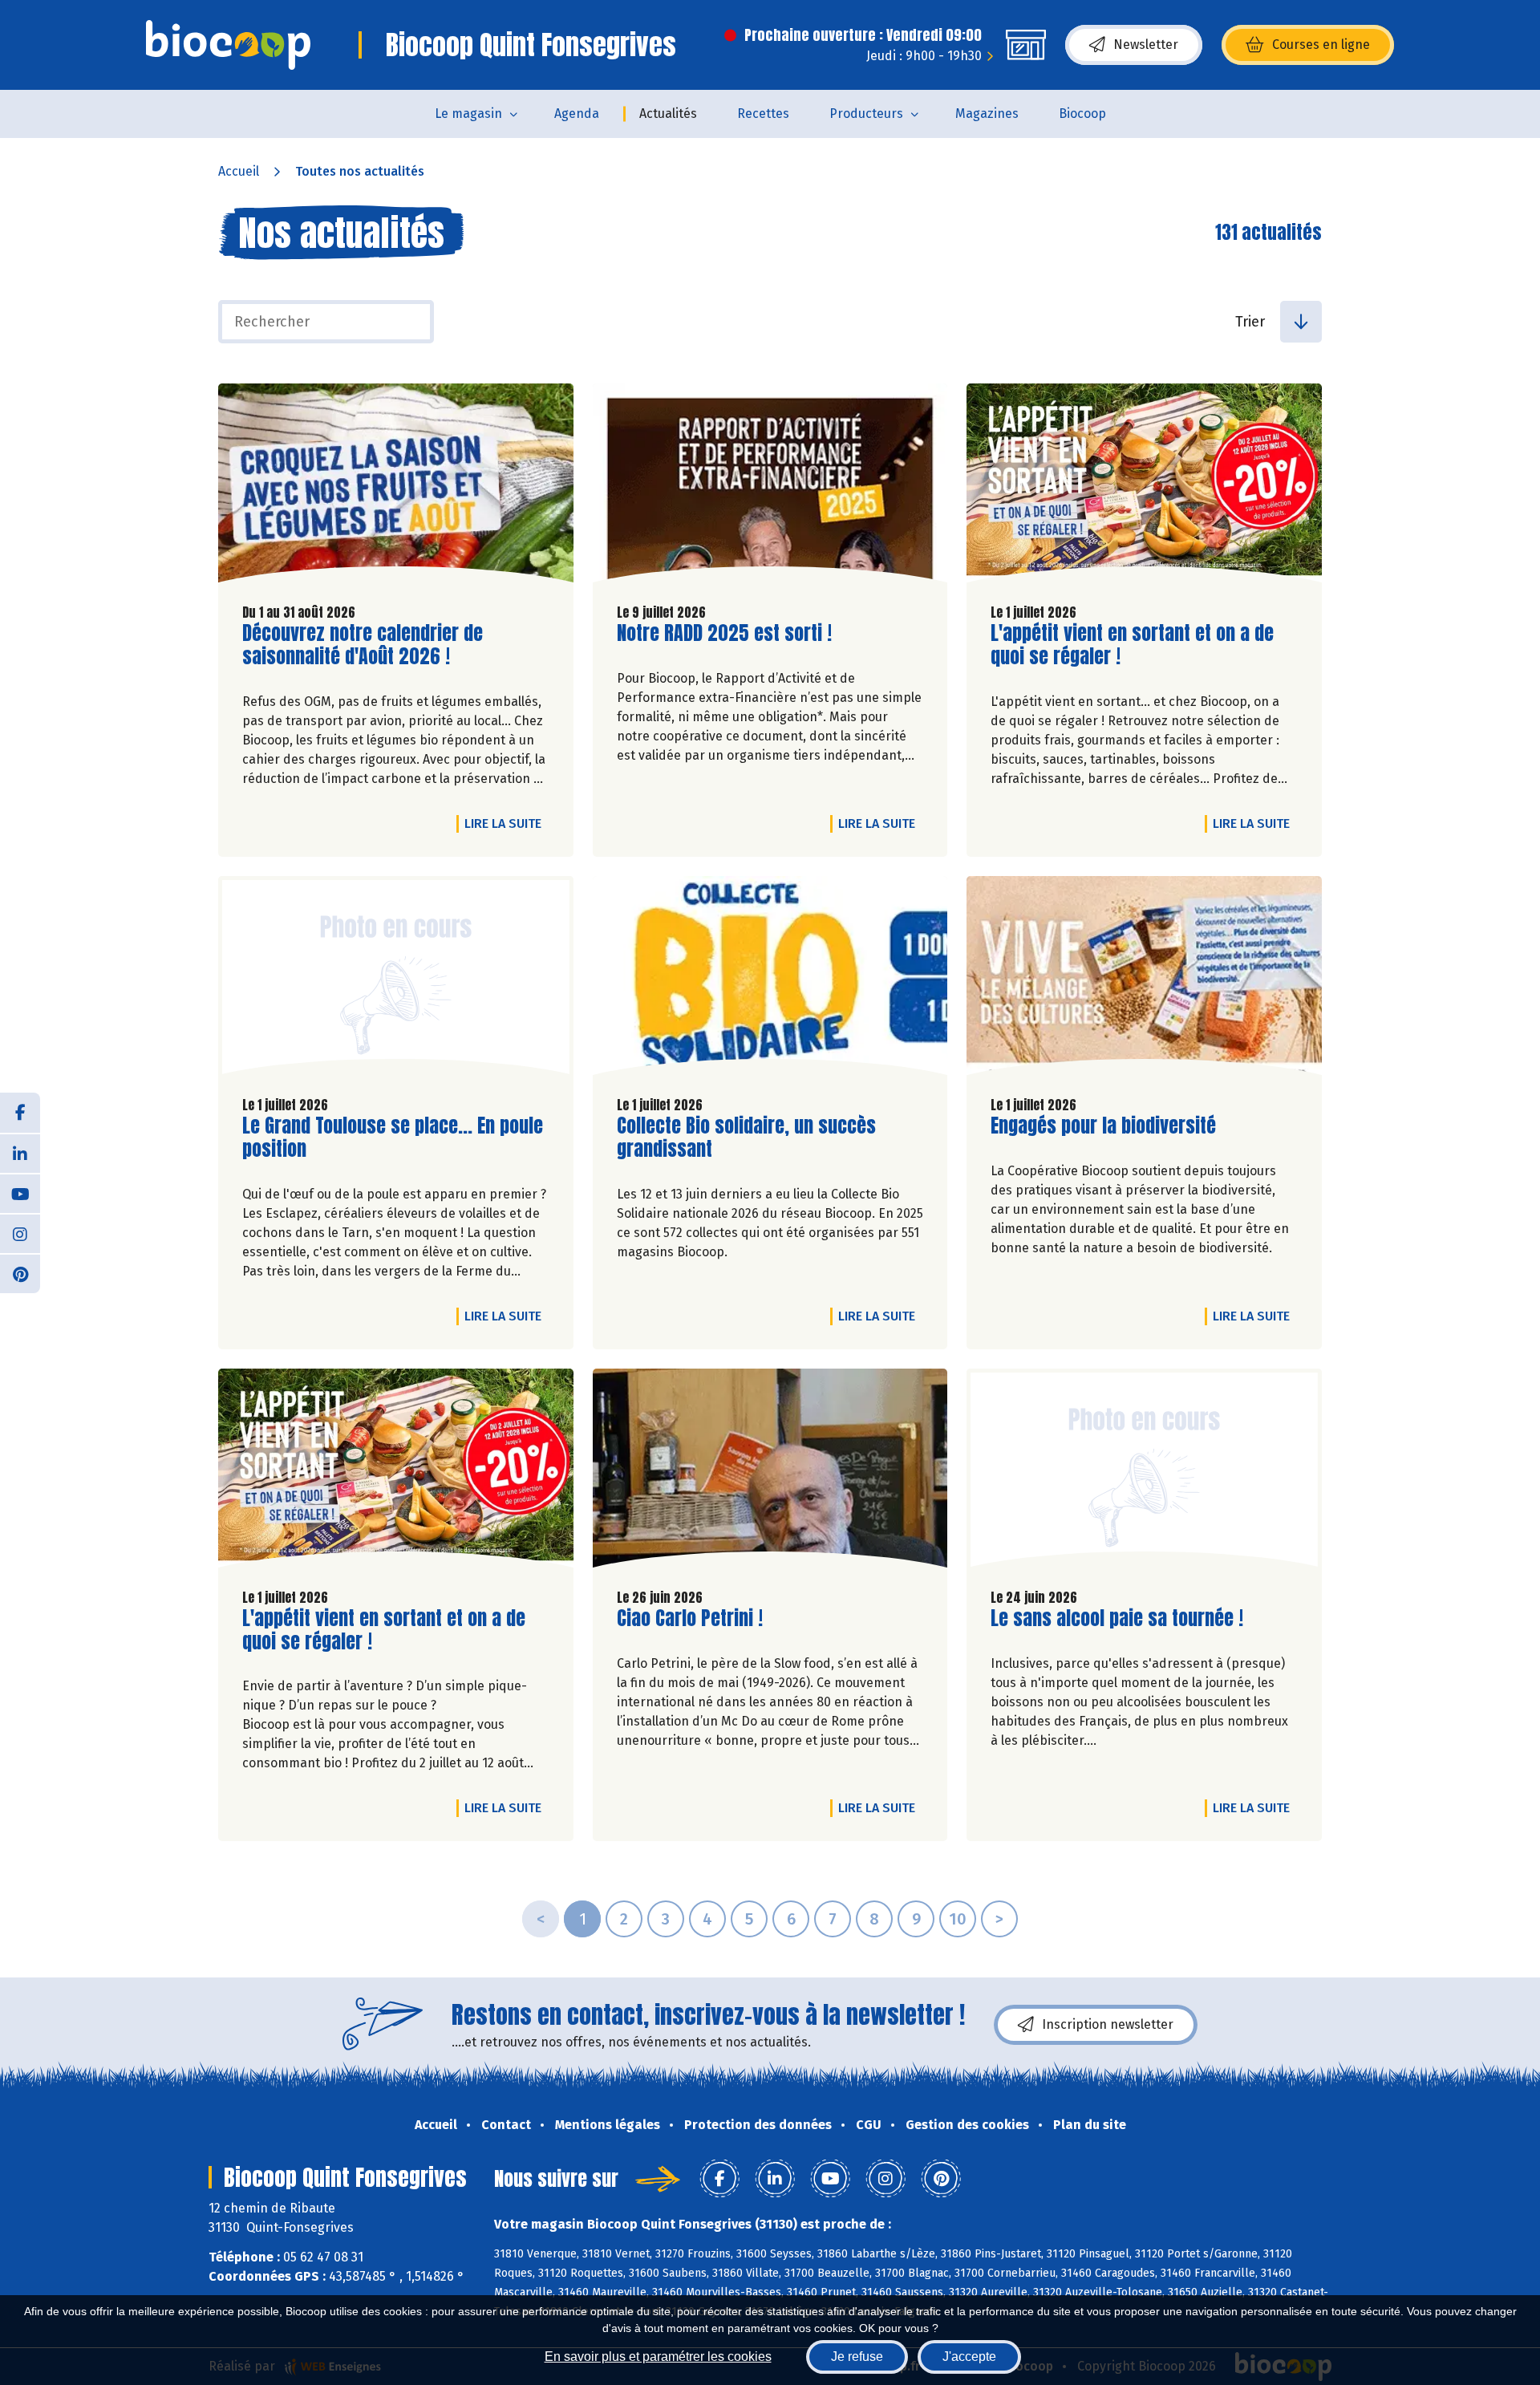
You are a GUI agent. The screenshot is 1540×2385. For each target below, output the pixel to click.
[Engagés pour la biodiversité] (1144, 980)
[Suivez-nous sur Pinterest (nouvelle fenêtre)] (20, 1273)
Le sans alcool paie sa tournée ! (1117, 1618)
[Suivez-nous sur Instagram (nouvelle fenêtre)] (20, 1233)
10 (958, 1919)
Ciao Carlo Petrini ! (690, 1618)
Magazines (987, 114)
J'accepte (969, 2357)
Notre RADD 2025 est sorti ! (724, 633)
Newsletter (1146, 45)
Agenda (577, 114)
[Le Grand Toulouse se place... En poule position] (396, 980)
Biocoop (1082, 114)
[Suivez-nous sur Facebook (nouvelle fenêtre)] (20, 1113)
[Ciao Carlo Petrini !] (770, 1472)
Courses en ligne (1321, 45)
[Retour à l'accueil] (228, 45)
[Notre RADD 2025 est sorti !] (770, 487)
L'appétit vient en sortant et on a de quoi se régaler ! (1132, 645)
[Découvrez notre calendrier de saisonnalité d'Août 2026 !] (396, 487)
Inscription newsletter (1108, 2024)
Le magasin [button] (468, 114)
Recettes (763, 114)
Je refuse (857, 2357)
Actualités (668, 114)
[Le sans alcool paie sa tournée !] (1144, 1472)
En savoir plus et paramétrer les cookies (658, 2357)
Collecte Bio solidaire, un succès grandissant (746, 1138)
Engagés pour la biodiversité (1103, 1126)
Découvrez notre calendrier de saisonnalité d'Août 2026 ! (363, 645)
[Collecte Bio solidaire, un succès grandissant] (770, 980)
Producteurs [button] (866, 114)
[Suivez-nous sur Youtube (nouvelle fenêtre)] (20, 1193)
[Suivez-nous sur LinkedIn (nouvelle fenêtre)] (20, 1153)
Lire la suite (507, 823)
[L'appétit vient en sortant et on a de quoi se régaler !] (1144, 487)
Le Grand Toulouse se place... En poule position (393, 1138)
